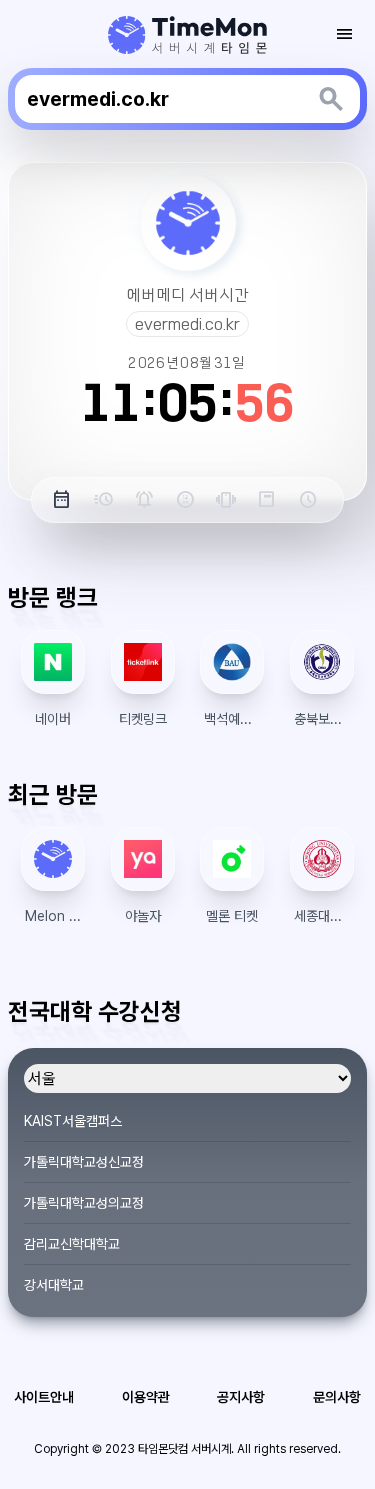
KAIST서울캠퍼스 (73, 1121)
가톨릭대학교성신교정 (84, 1162)
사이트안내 (44, 1397)
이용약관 (146, 1397)
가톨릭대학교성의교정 (84, 1203)
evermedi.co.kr (187, 324)
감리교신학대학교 (72, 1244)
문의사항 (337, 1397)
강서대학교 (54, 1285)
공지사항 (241, 1397)
